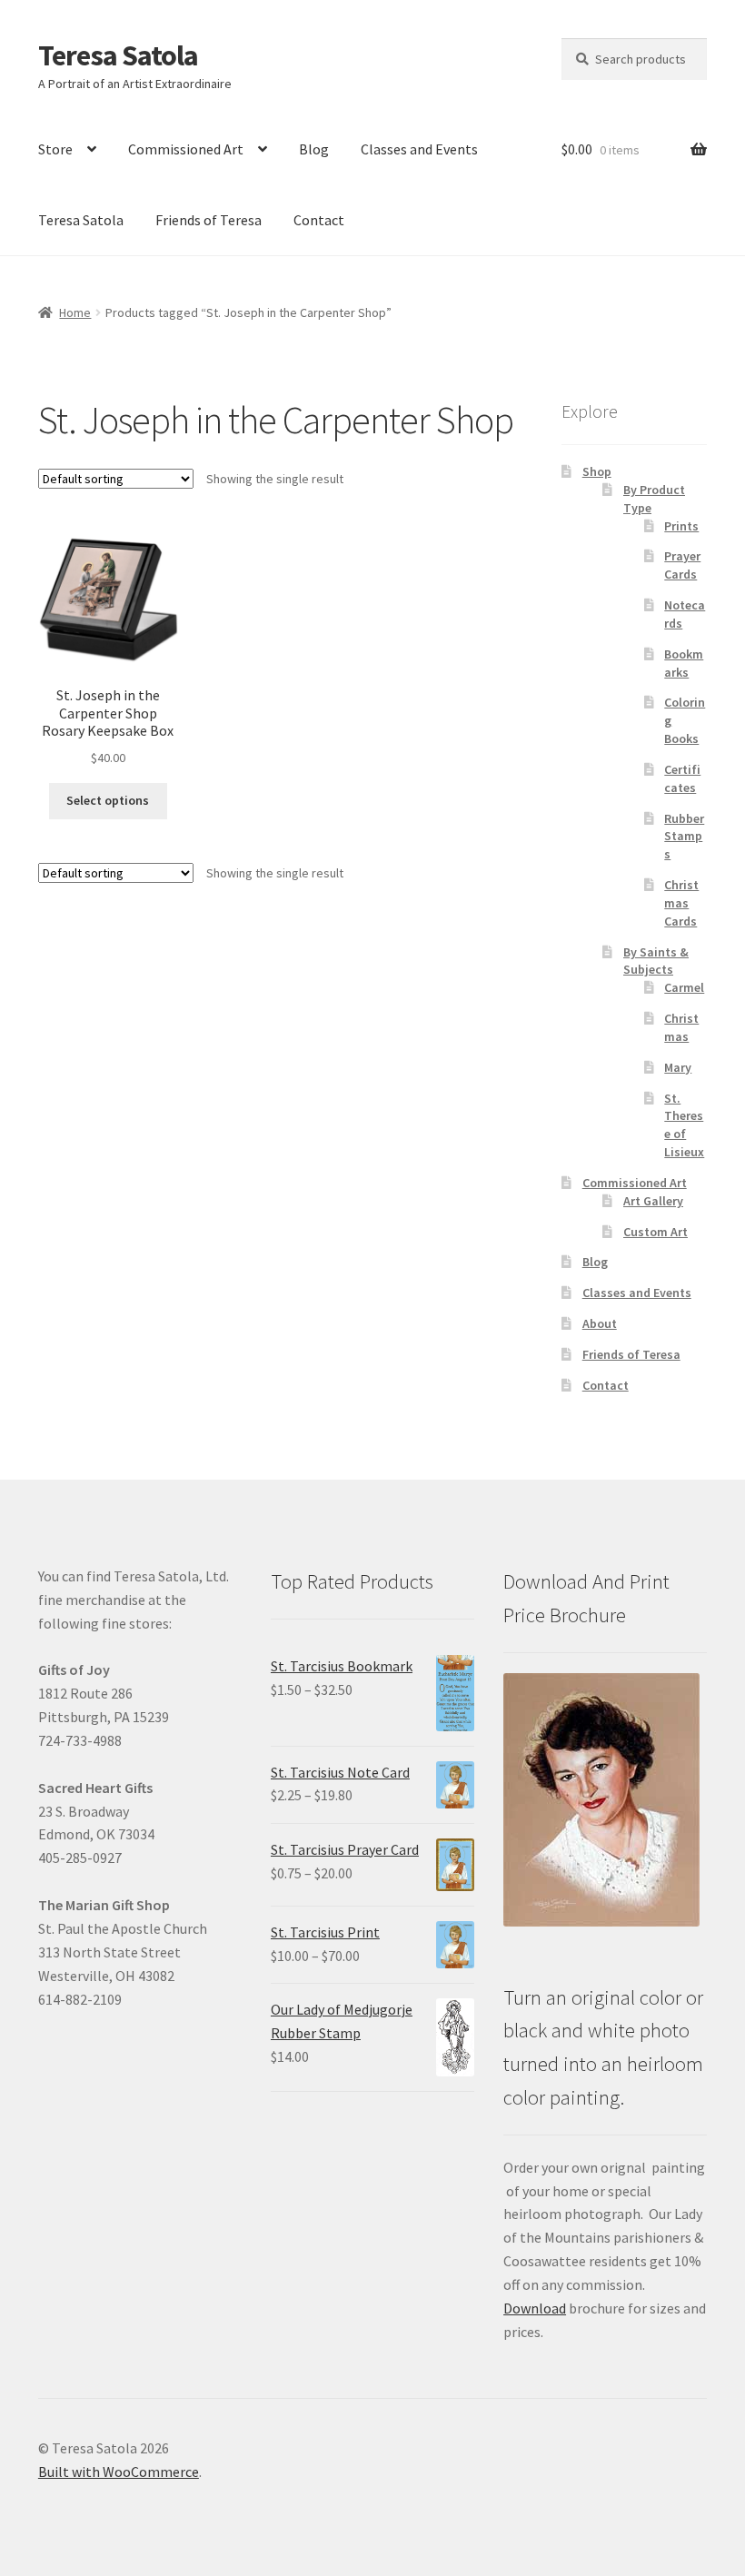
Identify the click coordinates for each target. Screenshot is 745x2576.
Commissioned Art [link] (186, 149)
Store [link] (55, 149)
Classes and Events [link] (419, 149)
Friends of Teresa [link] (209, 220)
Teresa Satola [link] (118, 55)
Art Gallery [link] (653, 1201)
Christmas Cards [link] (681, 903)
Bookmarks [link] (684, 663)
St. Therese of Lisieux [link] (684, 1125)
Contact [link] (319, 220)
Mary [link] (678, 1067)
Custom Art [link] (656, 1232)
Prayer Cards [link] (682, 565)
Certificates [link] (682, 778)
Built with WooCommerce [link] (119, 2472)
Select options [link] (108, 800)
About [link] (600, 1323)
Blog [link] (314, 149)
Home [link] (75, 312)
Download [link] (535, 2308)
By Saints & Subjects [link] (656, 961)
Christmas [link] (681, 1027)
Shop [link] (597, 471)
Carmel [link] (684, 987)
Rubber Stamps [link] (684, 837)
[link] (108, 647)
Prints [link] (681, 526)
